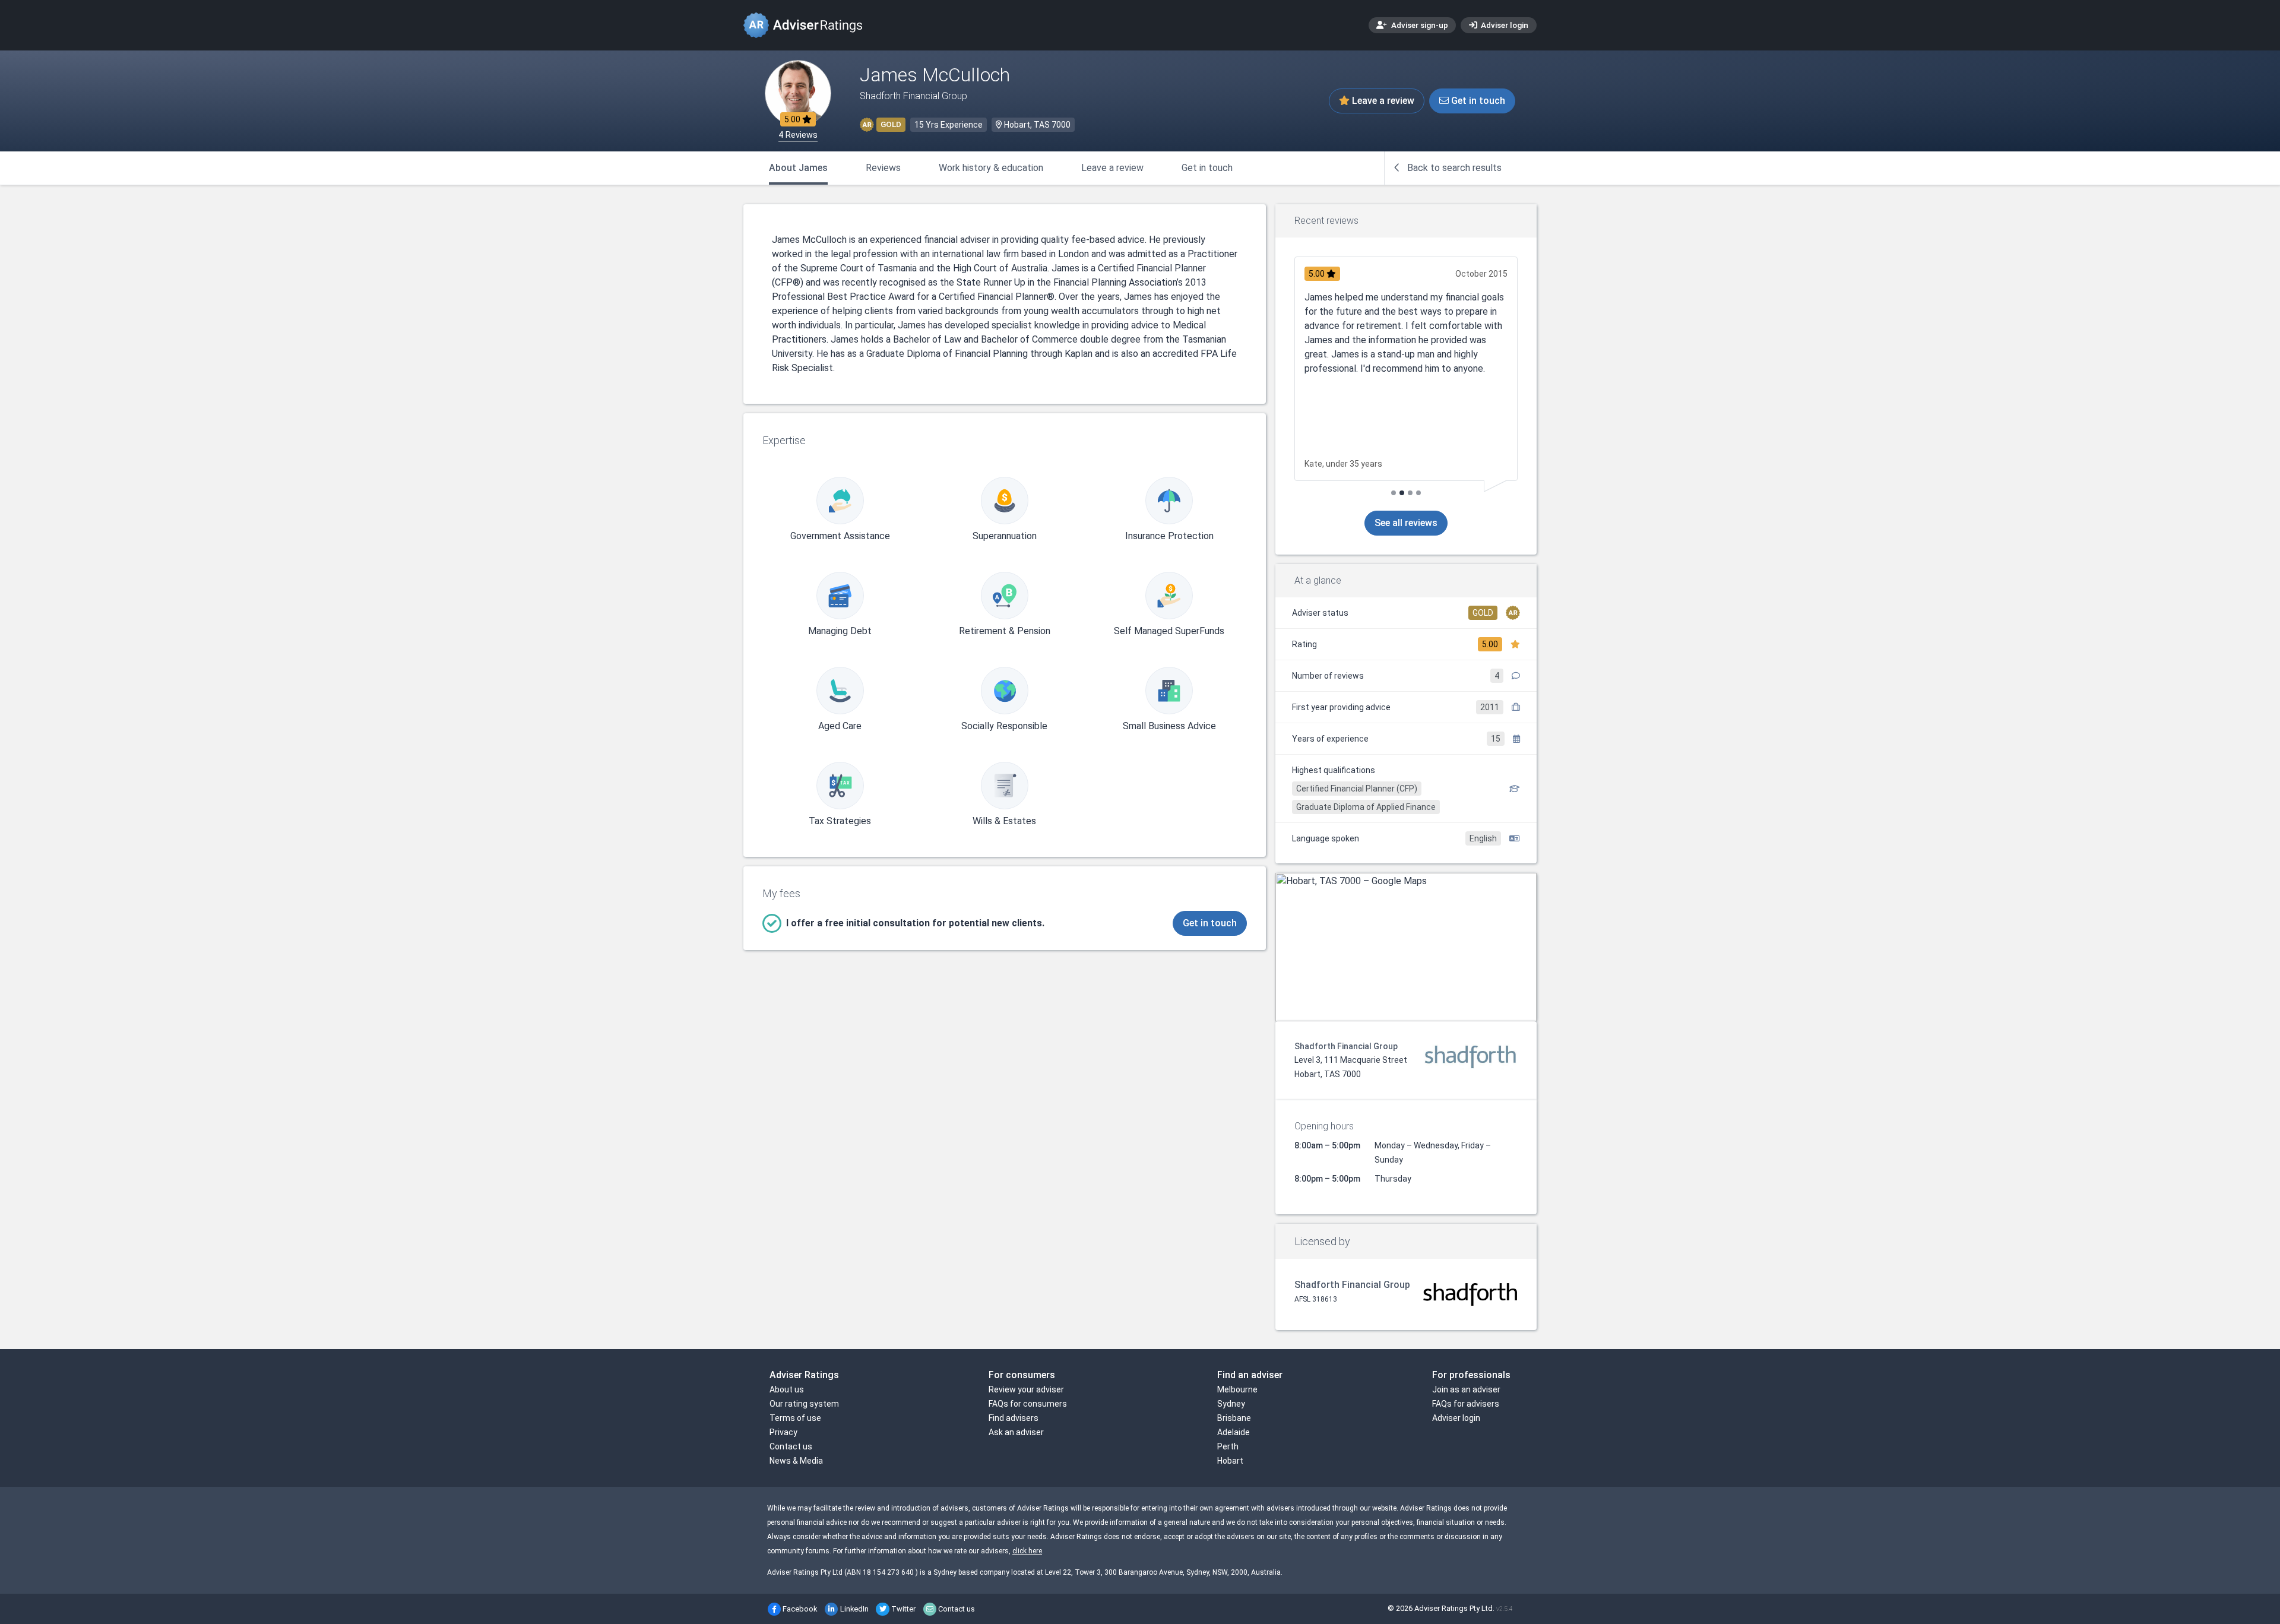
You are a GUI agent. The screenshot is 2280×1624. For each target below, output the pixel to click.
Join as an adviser (1466, 1389)
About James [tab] (798, 168)
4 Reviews (798, 135)
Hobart (1230, 1461)
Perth (1228, 1446)
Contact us (791, 1446)
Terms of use (795, 1418)
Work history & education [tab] (991, 168)
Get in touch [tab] (1207, 168)
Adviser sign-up (1419, 25)
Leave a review (1382, 101)
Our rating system (804, 1404)
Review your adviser (1026, 1389)
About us (787, 1389)
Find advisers (1014, 1418)
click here (1027, 1551)
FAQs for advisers (1466, 1404)
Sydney (1231, 1404)
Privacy (783, 1432)
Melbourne (1237, 1389)
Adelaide (1234, 1432)
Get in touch (1477, 101)
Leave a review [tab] (1112, 168)
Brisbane (1234, 1418)
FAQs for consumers (1028, 1404)
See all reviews (1406, 523)
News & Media (796, 1461)
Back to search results (1453, 168)
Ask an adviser (1016, 1432)
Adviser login (1504, 25)
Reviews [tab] (883, 168)
